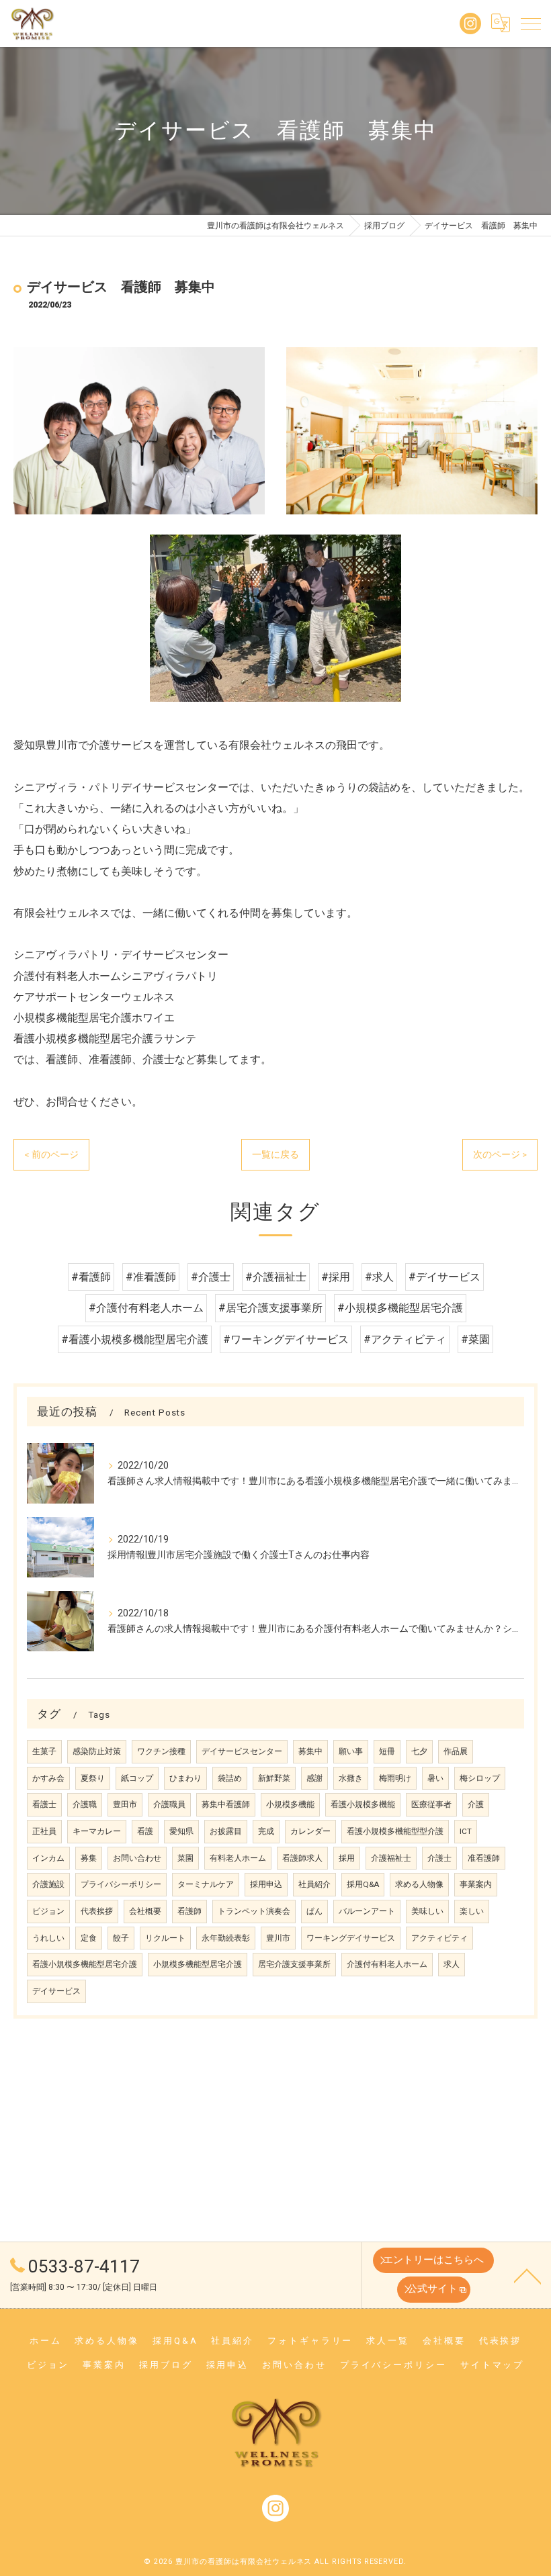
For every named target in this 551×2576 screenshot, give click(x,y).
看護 (145, 1831)
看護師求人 (302, 1858)
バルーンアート (367, 1911)
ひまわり (185, 1778)
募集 (89, 1858)
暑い (435, 1778)
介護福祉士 (391, 1858)
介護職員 (169, 1804)
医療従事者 (431, 1804)
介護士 (439, 1858)
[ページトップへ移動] (527, 2275)
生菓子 (44, 1751)
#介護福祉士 (276, 1277)
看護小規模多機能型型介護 (395, 1831)
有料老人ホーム (238, 1858)
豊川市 (278, 1938)
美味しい (427, 1911)
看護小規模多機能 (363, 1804)
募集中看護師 (226, 1804)
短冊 (387, 1751)
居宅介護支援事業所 (294, 1964)
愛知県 (181, 1831)
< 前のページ (51, 1154)
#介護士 (211, 1277)
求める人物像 (419, 1884)
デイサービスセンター (242, 1751)
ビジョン (48, 1911)
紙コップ (137, 1778)
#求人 (379, 1277)
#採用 (336, 1277)
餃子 (121, 1938)
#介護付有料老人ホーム (146, 1308)
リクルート (165, 1938)
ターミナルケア (206, 1884)
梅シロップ (480, 1778)
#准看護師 (151, 1277)
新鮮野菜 (274, 1778)
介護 (476, 1804)
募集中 (310, 1751)
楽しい (472, 1911)
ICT (466, 1831)
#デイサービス (444, 1277)
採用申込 (266, 1884)
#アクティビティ (405, 1339)
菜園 (185, 1858)
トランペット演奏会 (254, 1911)
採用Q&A (363, 1884)
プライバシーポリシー (121, 1884)
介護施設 (48, 1884)
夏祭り (93, 1778)
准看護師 (484, 1858)
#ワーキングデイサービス (286, 1339)
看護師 (189, 1911)
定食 (89, 1938)
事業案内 (476, 1884)
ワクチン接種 (161, 1751)
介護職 (85, 1804)
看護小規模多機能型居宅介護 (85, 1964)
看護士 (44, 1804)
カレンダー (310, 1831)
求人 (452, 1964)
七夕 (419, 1751)
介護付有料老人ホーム (387, 1964)
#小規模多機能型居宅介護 (400, 1308)
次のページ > (500, 1154)
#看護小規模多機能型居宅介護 (135, 1339)
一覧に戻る (275, 1154)
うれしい (48, 1938)
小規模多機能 (290, 1804)
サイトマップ (492, 2365)
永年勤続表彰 (226, 1938)
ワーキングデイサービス (351, 1938)
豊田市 (125, 1804)
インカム (48, 1858)
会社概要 (145, 1911)
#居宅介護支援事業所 (270, 1308)
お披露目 (226, 1831)
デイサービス (56, 1991)
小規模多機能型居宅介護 (198, 1964)
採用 (347, 1858)
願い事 (351, 1751)
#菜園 (475, 1339)
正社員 (44, 1831)
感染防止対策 (97, 1751)
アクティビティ (439, 1938)
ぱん (314, 1911)
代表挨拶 (97, 1911)
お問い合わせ (137, 1858)
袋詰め (230, 1778)
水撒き (351, 1778)
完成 (266, 1831)
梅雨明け (395, 1778)
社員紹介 (314, 1884)
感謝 (314, 1778)
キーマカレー (97, 1831)
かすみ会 (48, 1778)
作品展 (456, 1751)
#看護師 (91, 1277)
